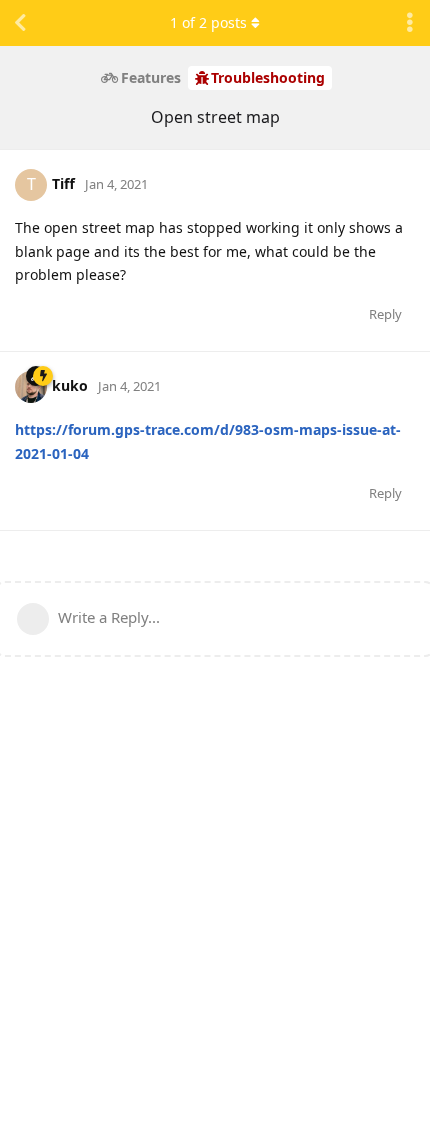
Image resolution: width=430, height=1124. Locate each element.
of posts (208, 22)
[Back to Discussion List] (20, 23)
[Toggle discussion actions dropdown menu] (410, 23)
